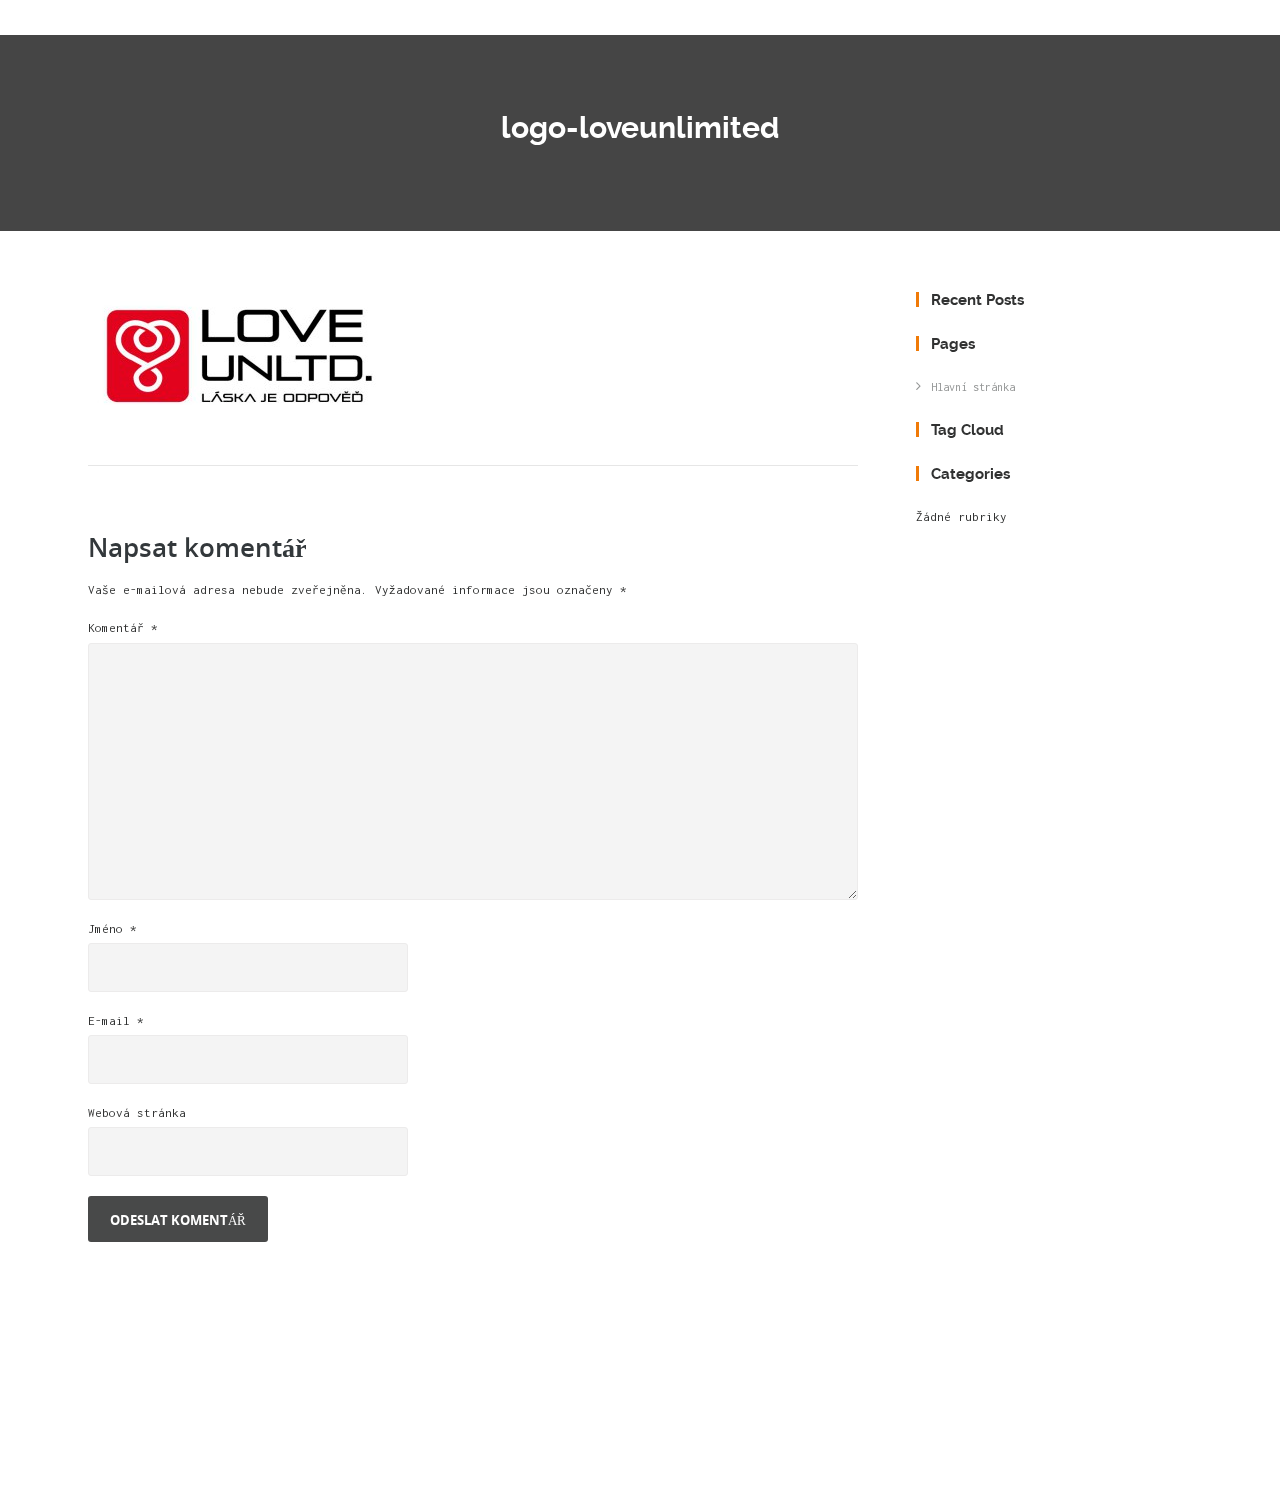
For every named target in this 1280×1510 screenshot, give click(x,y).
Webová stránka (137, 1112)
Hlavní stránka (973, 387)
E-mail (116, 1020)
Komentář (123, 627)
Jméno (112, 928)
